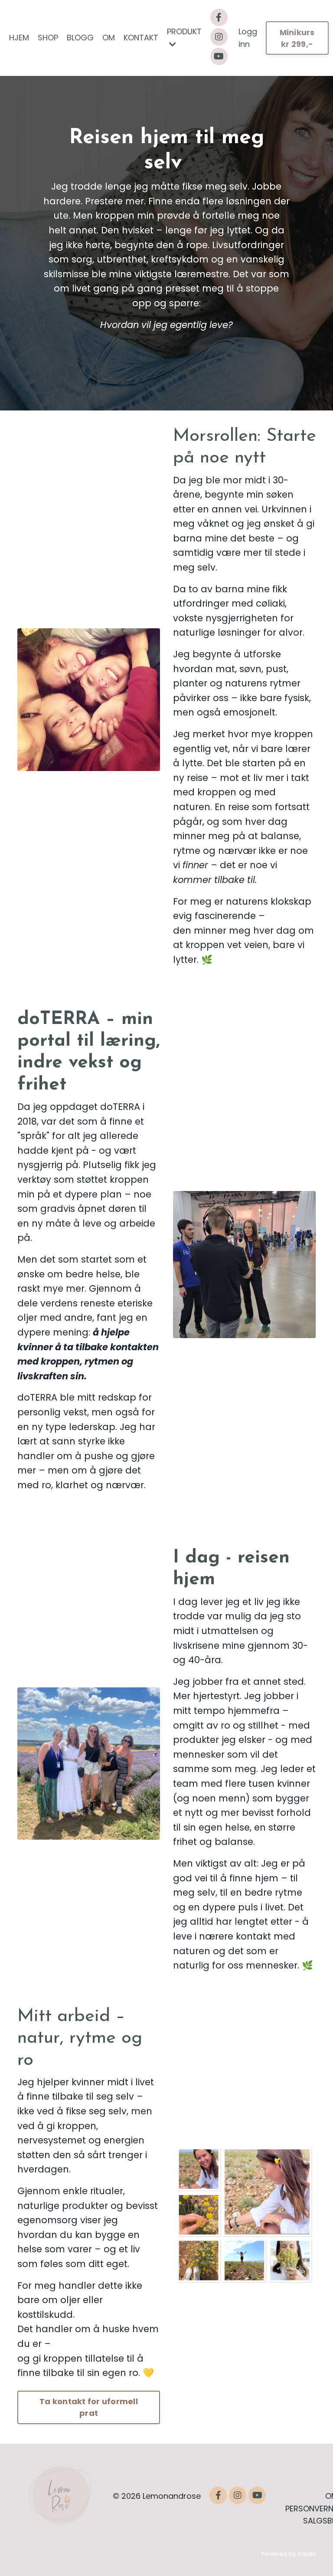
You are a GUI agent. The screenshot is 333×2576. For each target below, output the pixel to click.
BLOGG (80, 38)
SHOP (48, 38)
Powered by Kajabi (288, 2554)
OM (109, 38)
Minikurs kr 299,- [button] (297, 38)
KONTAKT (141, 38)
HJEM (19, 38)
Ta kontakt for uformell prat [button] (89, 2407)
